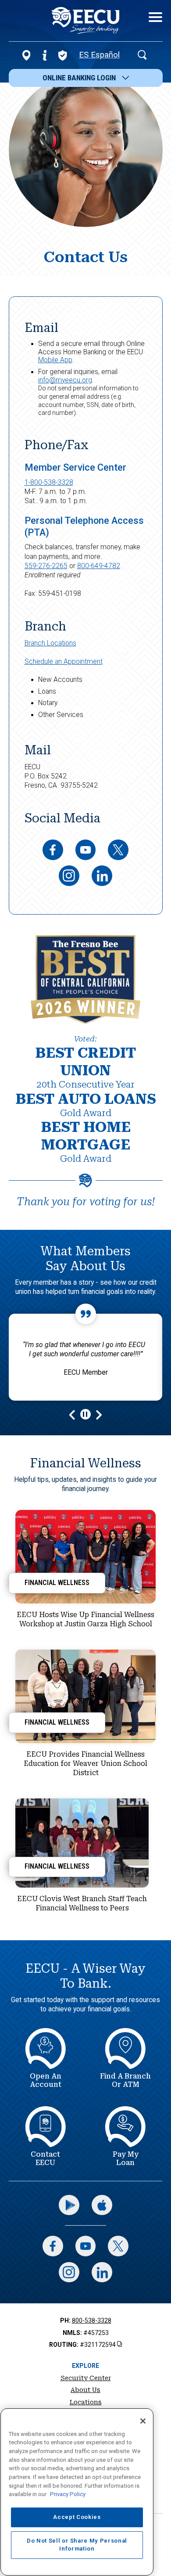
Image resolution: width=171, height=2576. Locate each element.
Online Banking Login (79, 78)
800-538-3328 (92, 2320)
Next (98, 1414)
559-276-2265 (46, 566)
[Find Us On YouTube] (86, 850)
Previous (73, 1414)
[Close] (143, 2421)
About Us (85, 2390)
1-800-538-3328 (49, 483)
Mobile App (55, 360)
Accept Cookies (77, 2517)
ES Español (99, 55)
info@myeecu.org (65, 380)
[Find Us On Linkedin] (102, 876)
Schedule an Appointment (64, 662)
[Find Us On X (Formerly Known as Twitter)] (118, 850)
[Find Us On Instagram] (69, 876)
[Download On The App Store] (102, 2205)
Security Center (86, 2378)
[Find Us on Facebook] (53, 850)
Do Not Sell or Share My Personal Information (77, 2545)
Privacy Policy (68, 2494)
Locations (86, 2402)
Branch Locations (50, 643)
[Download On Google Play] (69, 2205)
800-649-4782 (99, 566)
